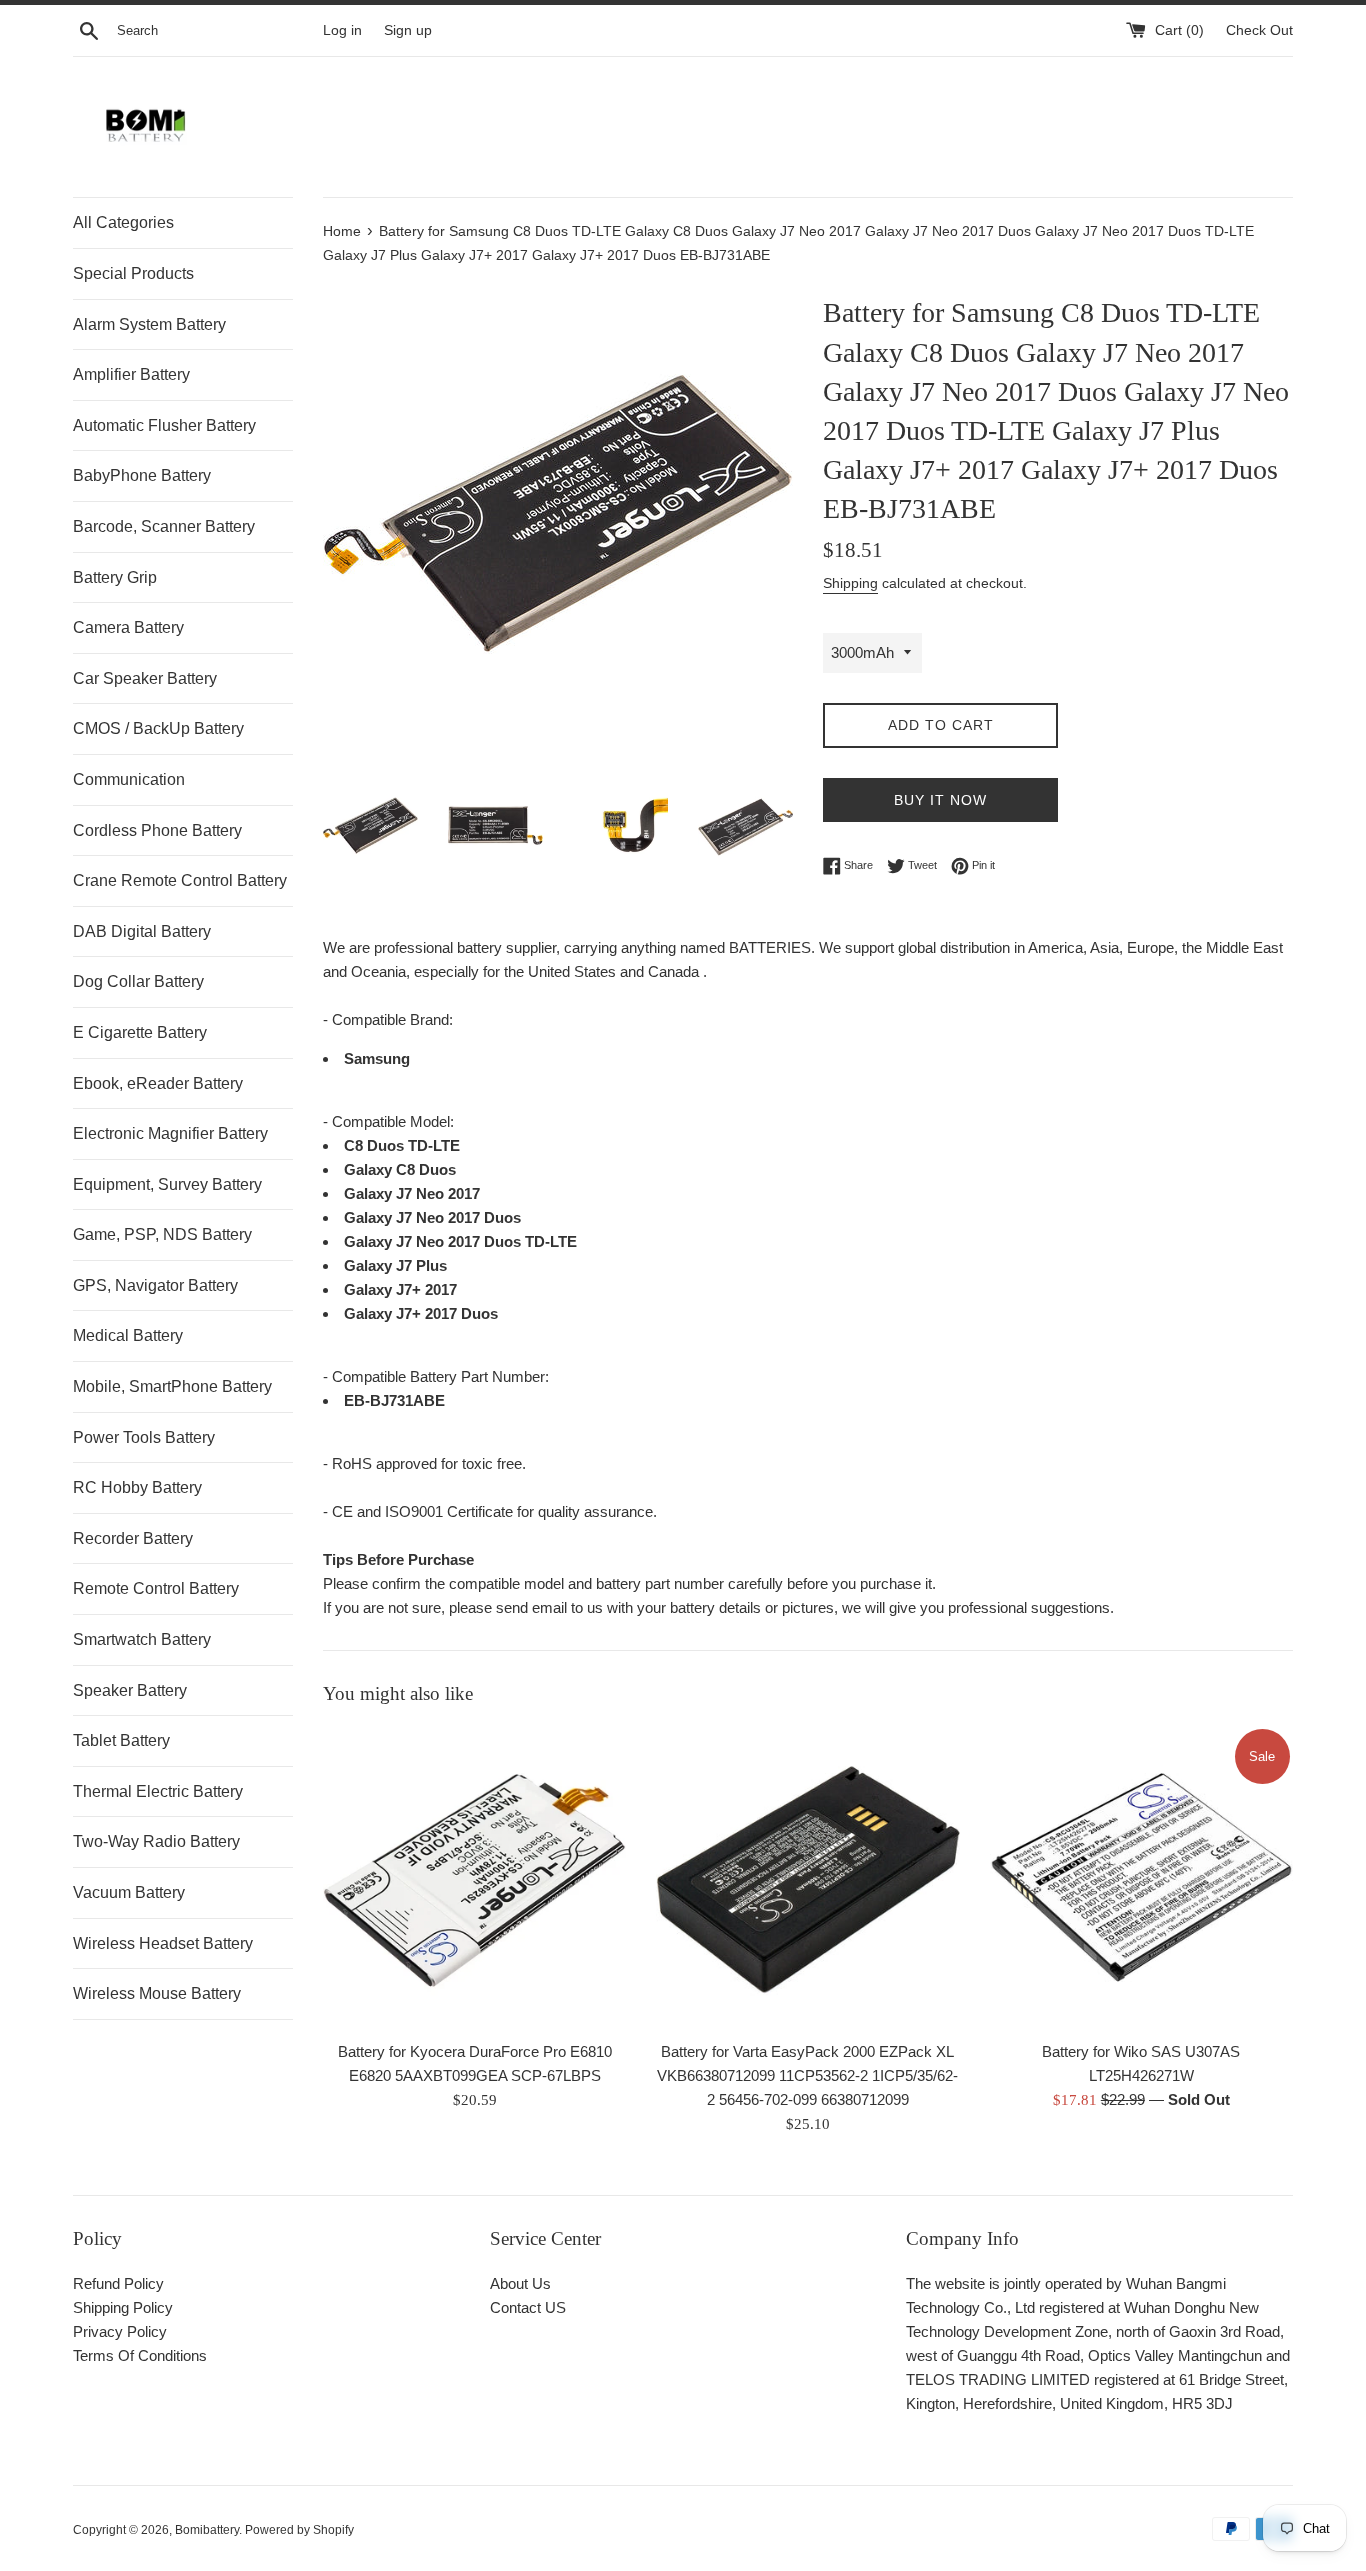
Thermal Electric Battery (158, 1791)
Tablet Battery (121, 1740)
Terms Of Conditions (140, 2355)
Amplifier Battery (131, 374)
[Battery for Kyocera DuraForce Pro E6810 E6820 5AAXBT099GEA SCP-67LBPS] (474, 1877)
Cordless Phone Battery (157, 830)
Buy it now (940, 800)
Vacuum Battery (129, 1892)
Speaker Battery (130, 1690)
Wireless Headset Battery (163, 1943)
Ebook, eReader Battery (158, 1083)
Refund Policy (118, 2283)
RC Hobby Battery (137, 1487)
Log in (342, 30)
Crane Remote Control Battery (180, 880)
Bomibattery (207, 2530)
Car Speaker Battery (145, 678)
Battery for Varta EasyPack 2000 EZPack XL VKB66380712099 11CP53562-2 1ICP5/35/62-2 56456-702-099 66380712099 (807, 2074)
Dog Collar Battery (138, 981)
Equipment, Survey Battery (167, 1184)
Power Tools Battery (144, 1437)
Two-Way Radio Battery (156, 1841)
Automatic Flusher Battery (164, 425)
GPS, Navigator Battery (155, 1285)
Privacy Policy (120, 2331)
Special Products (133, 273)
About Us (520, 2283)
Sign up (408, 30)
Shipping (850, 583)
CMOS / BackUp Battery (158, 728)
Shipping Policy (123, 2307)
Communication (129, 779)
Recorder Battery (133, 1538)
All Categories (123, 222)
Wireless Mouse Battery (157, 1993)
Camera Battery (128, 627)
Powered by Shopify (299, 2530)
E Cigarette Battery (140, 1032)
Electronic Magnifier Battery (170, 1133)
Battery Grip (115, 577)
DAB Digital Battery (142, 931)
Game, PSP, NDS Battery (162, 1234)
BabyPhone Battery (142, 475)
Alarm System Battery (149, 324)
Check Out (1259, 30)
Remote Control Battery (156, 1588)
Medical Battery (128, 1335)
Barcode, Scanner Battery (164, 526)
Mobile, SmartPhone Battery (172, 1386)
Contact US (528, 2307)
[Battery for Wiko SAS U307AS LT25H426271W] (1141, 1877)
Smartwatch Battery (142, 1639)
